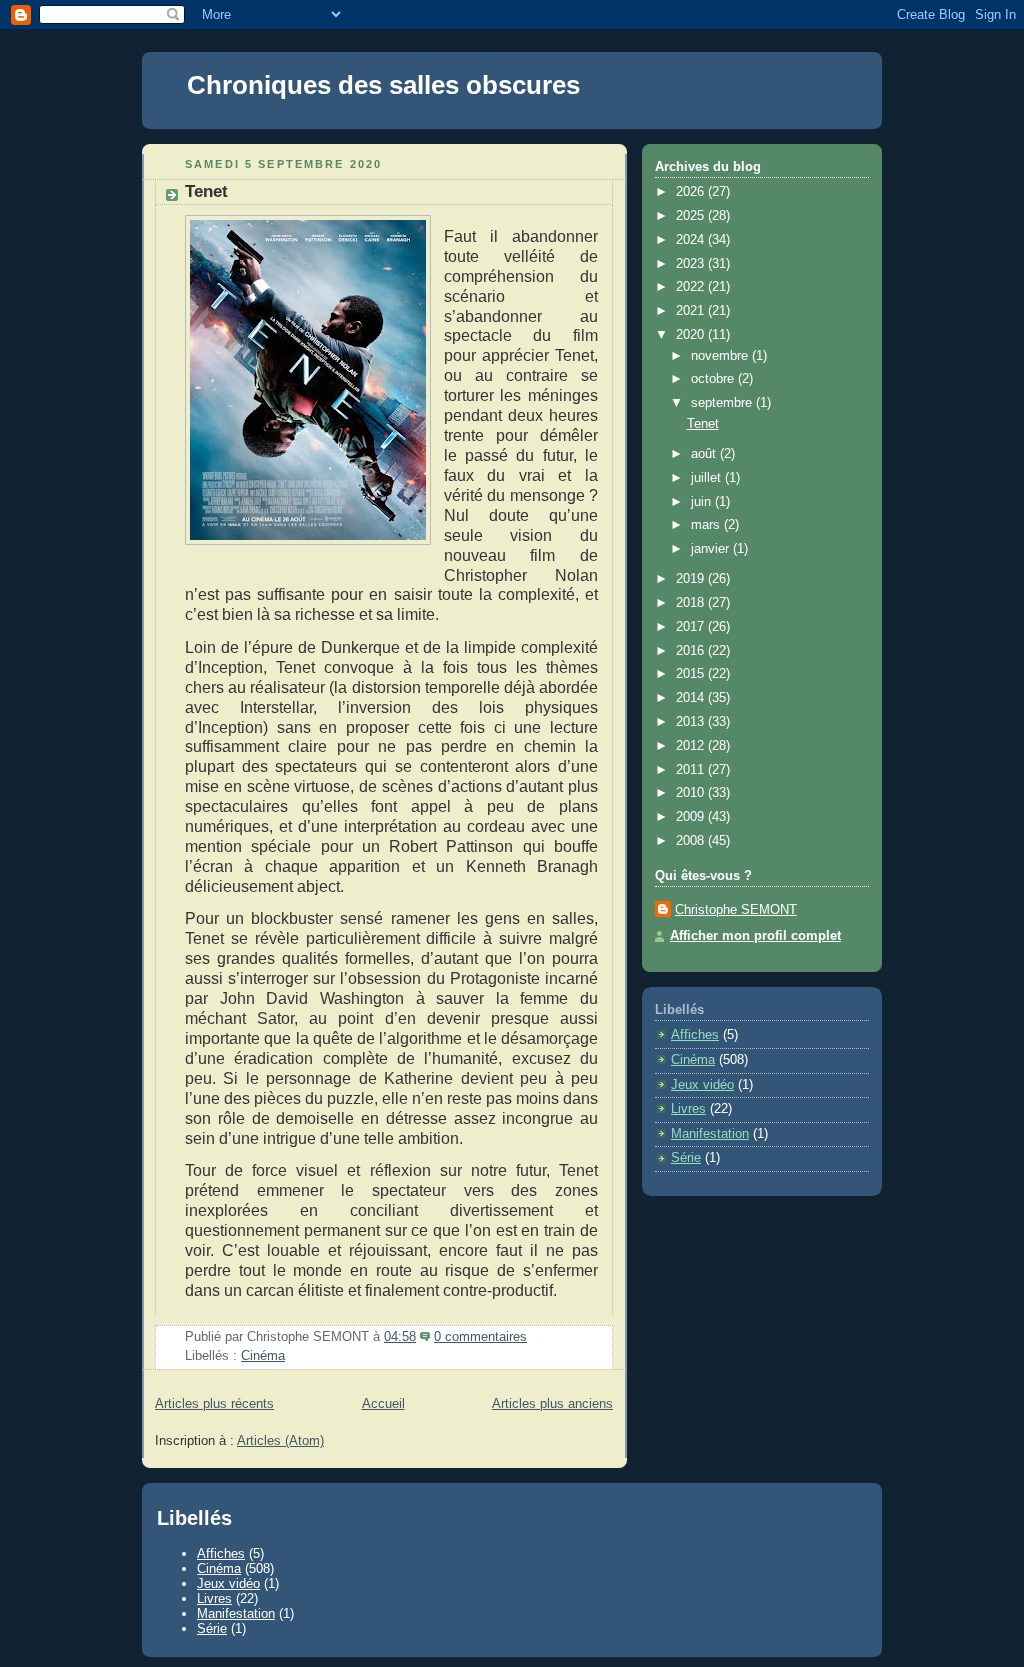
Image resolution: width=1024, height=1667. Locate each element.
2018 (692, 603)
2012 (692, 746)
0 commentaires (480, 1337)
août (705, 454)
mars (707, 525)
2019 (692, 579)
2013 (692, 722)
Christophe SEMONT (736, 910)
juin (703, 502)
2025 (692, 216)
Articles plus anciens (552, 1404)
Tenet (206, 191)
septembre (723, 403)
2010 (692, 793)
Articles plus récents (214, 1404)
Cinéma (263, 1356)
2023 (692, 264)
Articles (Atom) (280, 1441)
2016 (692, 651)
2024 (692, 240)
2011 (692, 770)
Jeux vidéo (702, 1085)
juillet (708, 478)
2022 (692, 287)
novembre (721, 356)
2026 (692, 192)
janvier (712, 549)
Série (686, 1158)
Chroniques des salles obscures (383, 85)
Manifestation (710, 1134)
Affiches (695, 1035)
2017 (692, 627)
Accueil (383, 1404)
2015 (692, 674)
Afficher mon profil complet (755, 936)
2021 (692, 311)
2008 (692, 841)
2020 (692, 335)
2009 (692, 817)
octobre (714, 379)
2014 (692, 698)
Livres (688, 1109)
